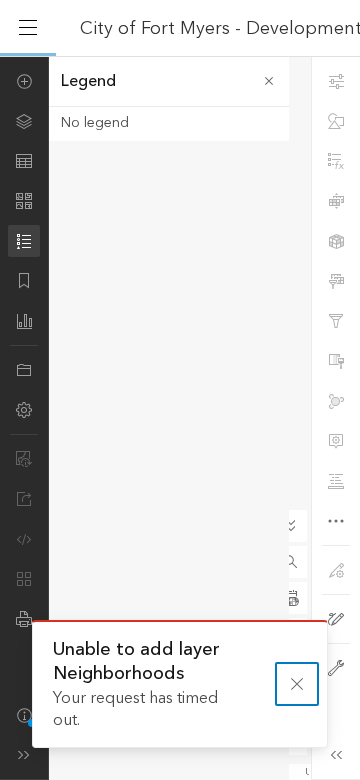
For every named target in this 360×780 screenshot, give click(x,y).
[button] (291, 562)
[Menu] (28, 28)
